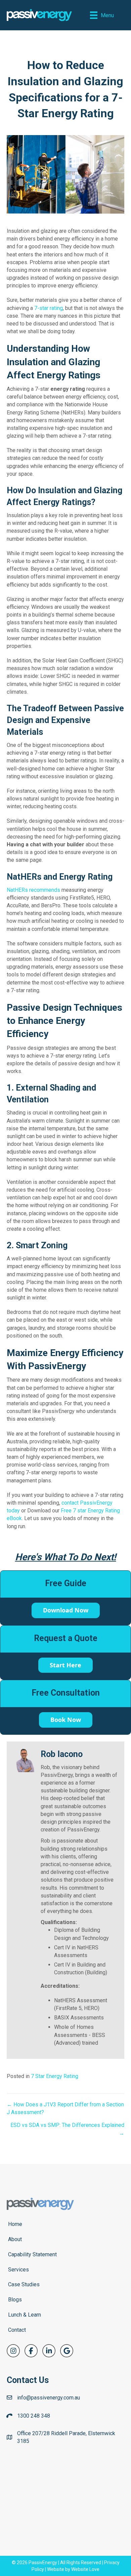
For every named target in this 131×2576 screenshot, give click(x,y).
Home (15, 2224)
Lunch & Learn (25, 2315)
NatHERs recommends (33, 890)
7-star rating (49, 308)
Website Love (85, 2569)
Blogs (15, 2300)
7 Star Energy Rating (55, 2076)
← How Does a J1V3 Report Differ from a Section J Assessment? (65, 2108)
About (15, 2239)
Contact (17, 2330)
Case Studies (24, 2284)
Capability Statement (32, 2254)
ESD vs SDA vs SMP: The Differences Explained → (67, 2129)
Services (18, 2270)
